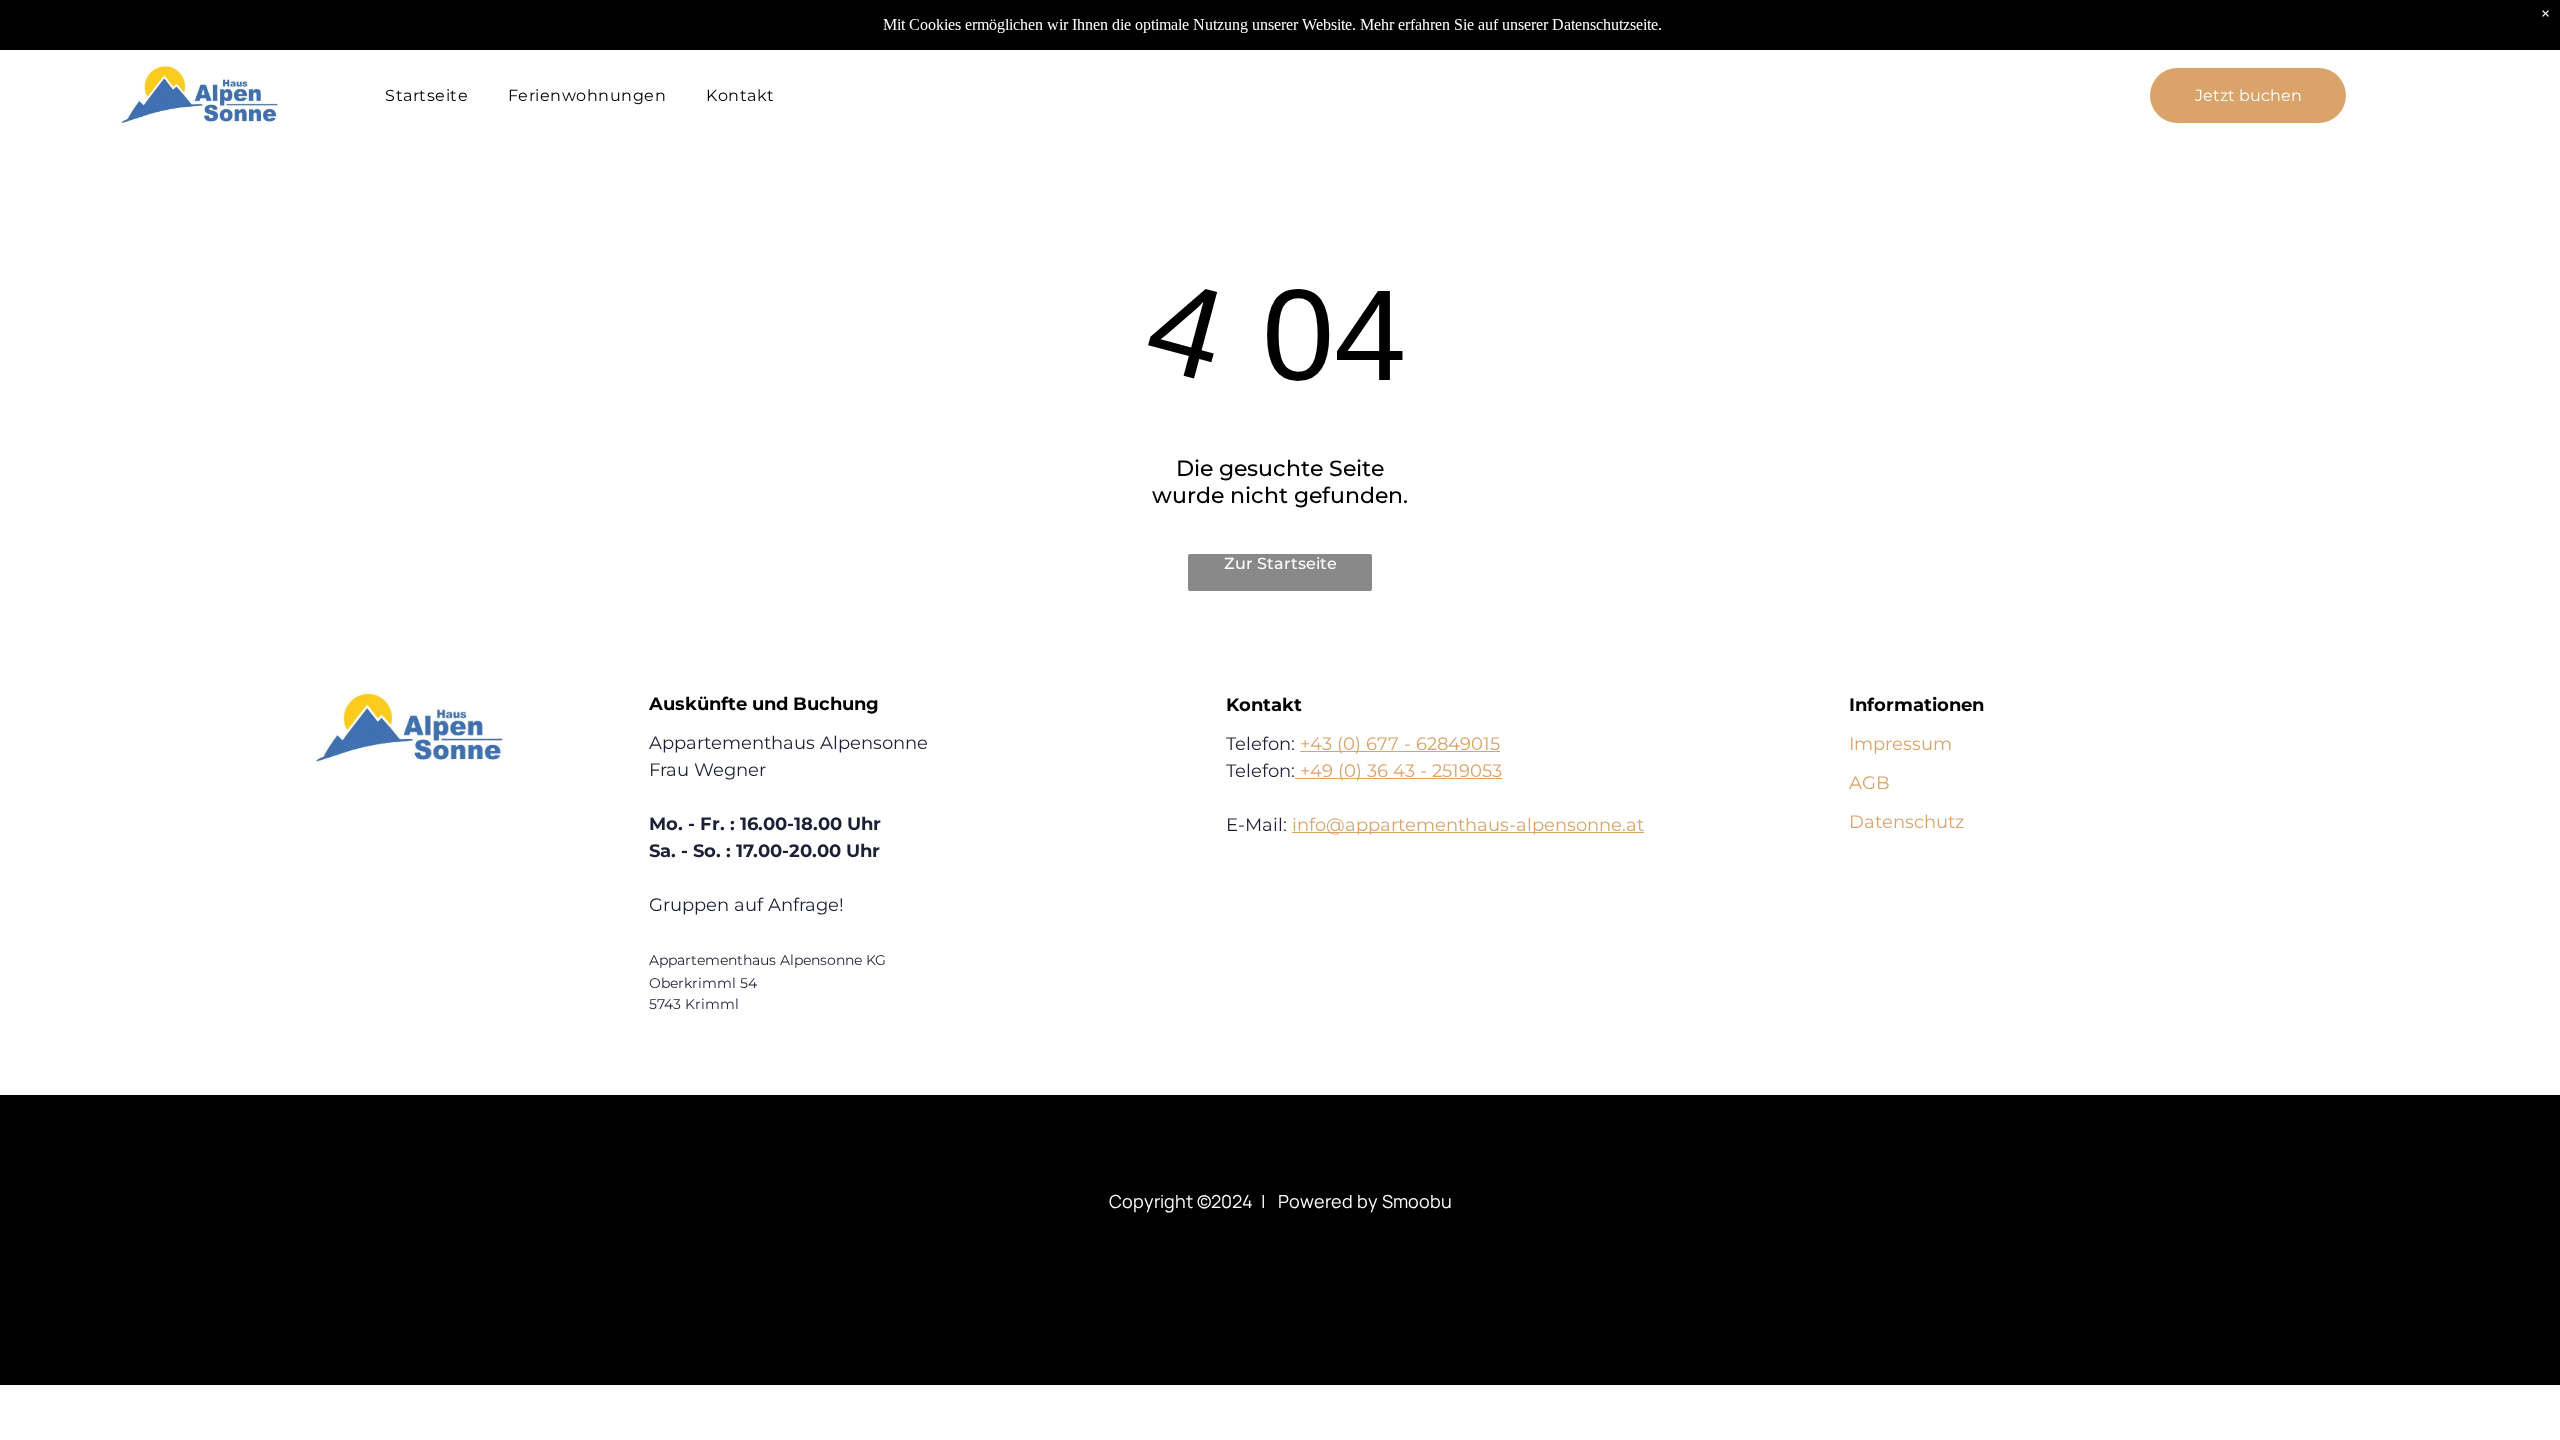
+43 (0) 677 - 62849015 (1400, 744)
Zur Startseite (1280, 563)
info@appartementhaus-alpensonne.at (1468, 825)
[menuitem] (426, 95)
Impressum (1900, 744)
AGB (1869, 783)
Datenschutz (1906, 822)
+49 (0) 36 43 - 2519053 (1398, 771)
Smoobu (1417, 1201)
